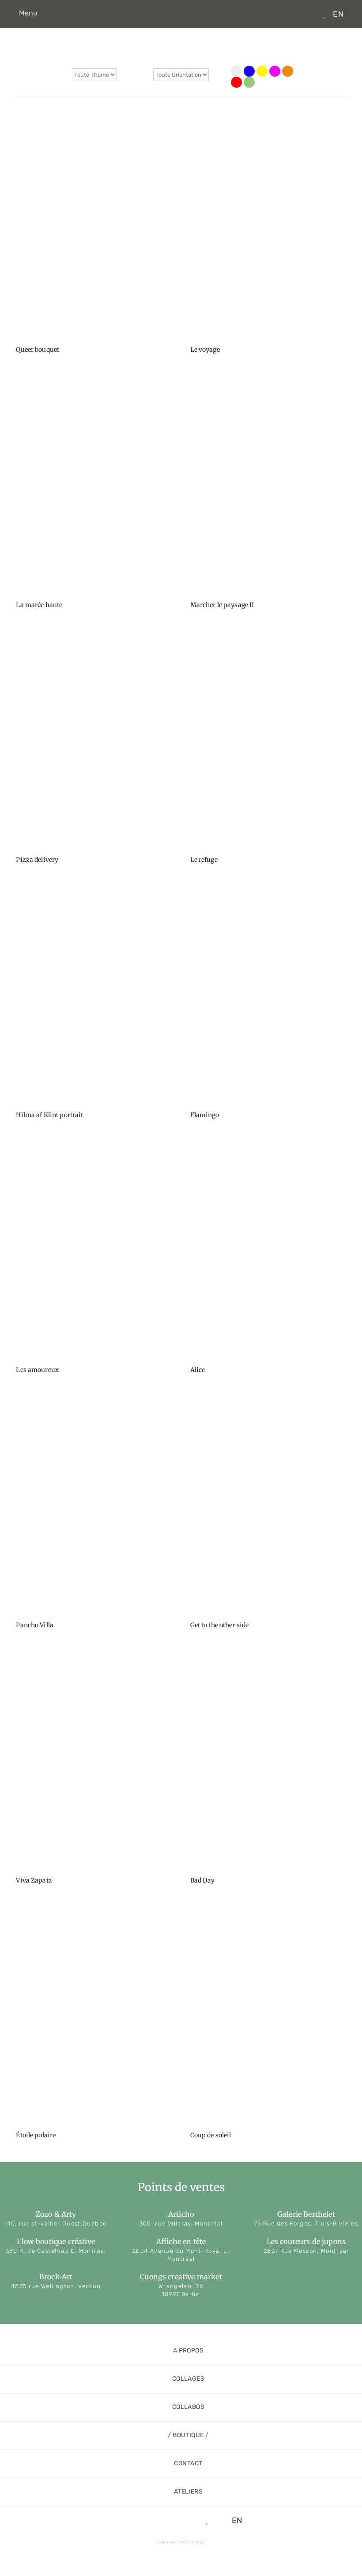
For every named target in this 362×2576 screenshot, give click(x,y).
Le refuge (204, 860)
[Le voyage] (268, 231)
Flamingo (205, 1115)
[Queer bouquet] (94, 231)
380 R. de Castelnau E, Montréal (56, 2251)
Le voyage (205, 350)
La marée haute (39, 605)
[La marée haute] (94, 485)
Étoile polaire (36, 2135)
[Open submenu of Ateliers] (345, 2492)
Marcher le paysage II (222, 605)
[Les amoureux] (94, 1251)
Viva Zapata (34, 1880)
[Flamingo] (268, 995)
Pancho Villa (35, 1625)
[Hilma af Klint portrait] (94, 995)
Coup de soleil (211, 2135)
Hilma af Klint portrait (49, 1115)
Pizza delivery (37, 860)
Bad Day (203, 1880)
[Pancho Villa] (94, 1506)
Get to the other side (220, 1625)
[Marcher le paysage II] (268, 485)
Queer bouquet (38, 350)
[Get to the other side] (268, 1506)
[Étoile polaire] (94, 2016)
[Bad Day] (268, 1761)
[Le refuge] (268, 741)
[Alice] (268, 1251)
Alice (198, 1370)
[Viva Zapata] (94, 1761)
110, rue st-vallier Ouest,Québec (56, 2224)
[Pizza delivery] (94, 741)
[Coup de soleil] (268, 2016)
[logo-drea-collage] (181, 31)
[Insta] (296, 14)
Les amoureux (37, 1370)
